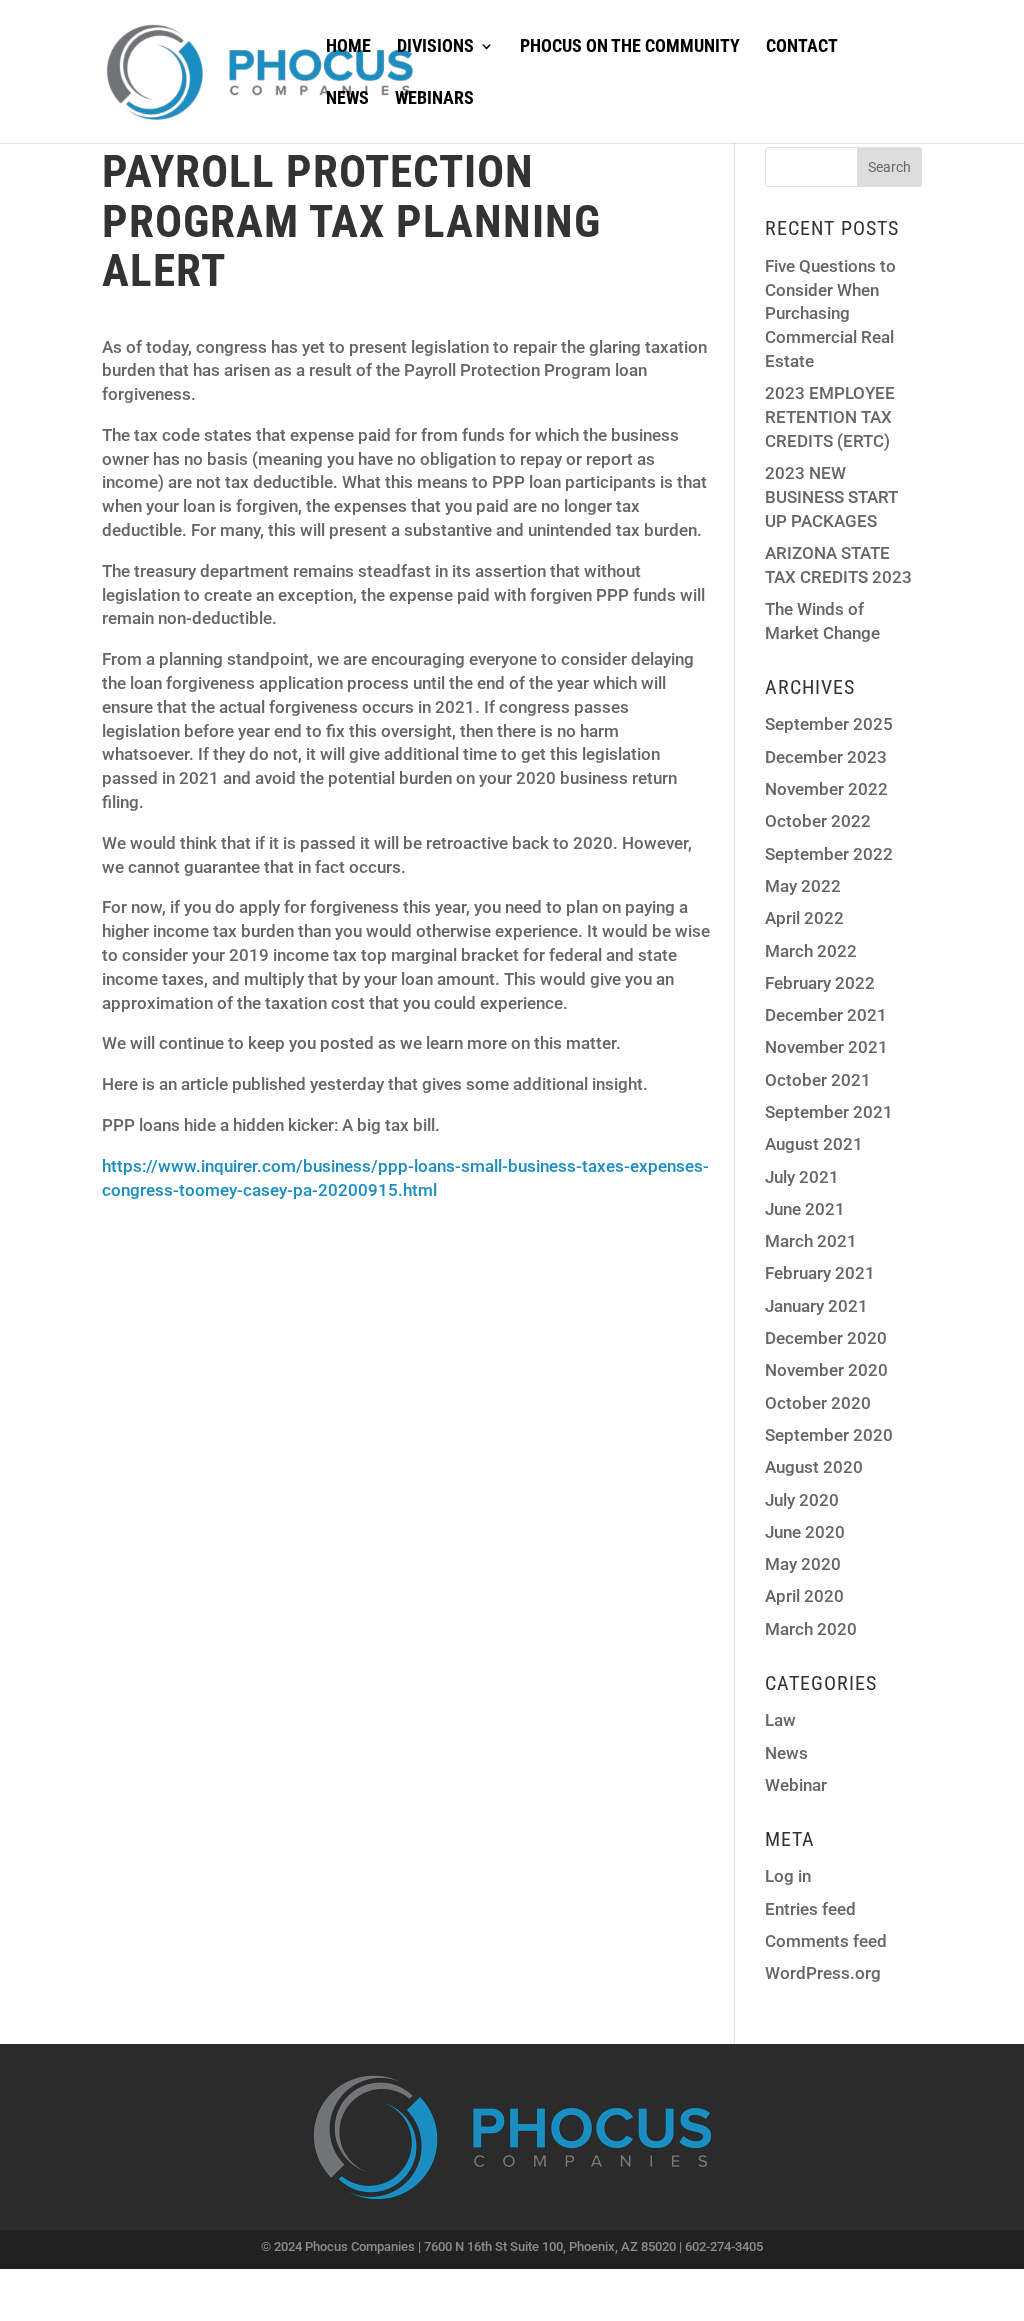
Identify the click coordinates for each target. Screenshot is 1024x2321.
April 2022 (804, 918)
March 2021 (811, 1241)
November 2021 (826, 1047)
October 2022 (818, 821)
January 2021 (816, 1306)
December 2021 (826, 1015)
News (347, 99)
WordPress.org (823, 1973)
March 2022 (811, 951)
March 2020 (811, 1629)
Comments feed (826, 1941)
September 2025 (829, 724)
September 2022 (829, 854)
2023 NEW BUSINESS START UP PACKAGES (831, 497)
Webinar (796, 1785)
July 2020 (802, 1500)
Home (348, 47)
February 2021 (820, 1273)
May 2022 (803, 886)
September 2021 (829, 1112)
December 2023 (826, 757)
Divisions (435, 47)
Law (780, 1720)
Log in (788, 1876)
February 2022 (820, 983)
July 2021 (802, 1177)
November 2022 (826, 789)
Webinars (434, 99)
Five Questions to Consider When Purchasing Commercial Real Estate (830, 313)
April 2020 (804, 1596)
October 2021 (818, 1080)
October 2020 (818, 1403)
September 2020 (829, 1435)
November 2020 (826, 1370)
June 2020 (805, 1532)
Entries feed (810, 1909)
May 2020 (803, 1564)
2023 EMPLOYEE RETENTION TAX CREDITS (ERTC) (830, 417)
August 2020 (814, 1467)
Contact (802, 47)
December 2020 (826, 1338)
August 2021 (814, 1144)
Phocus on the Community (630, 47)
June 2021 (805, 1209)
